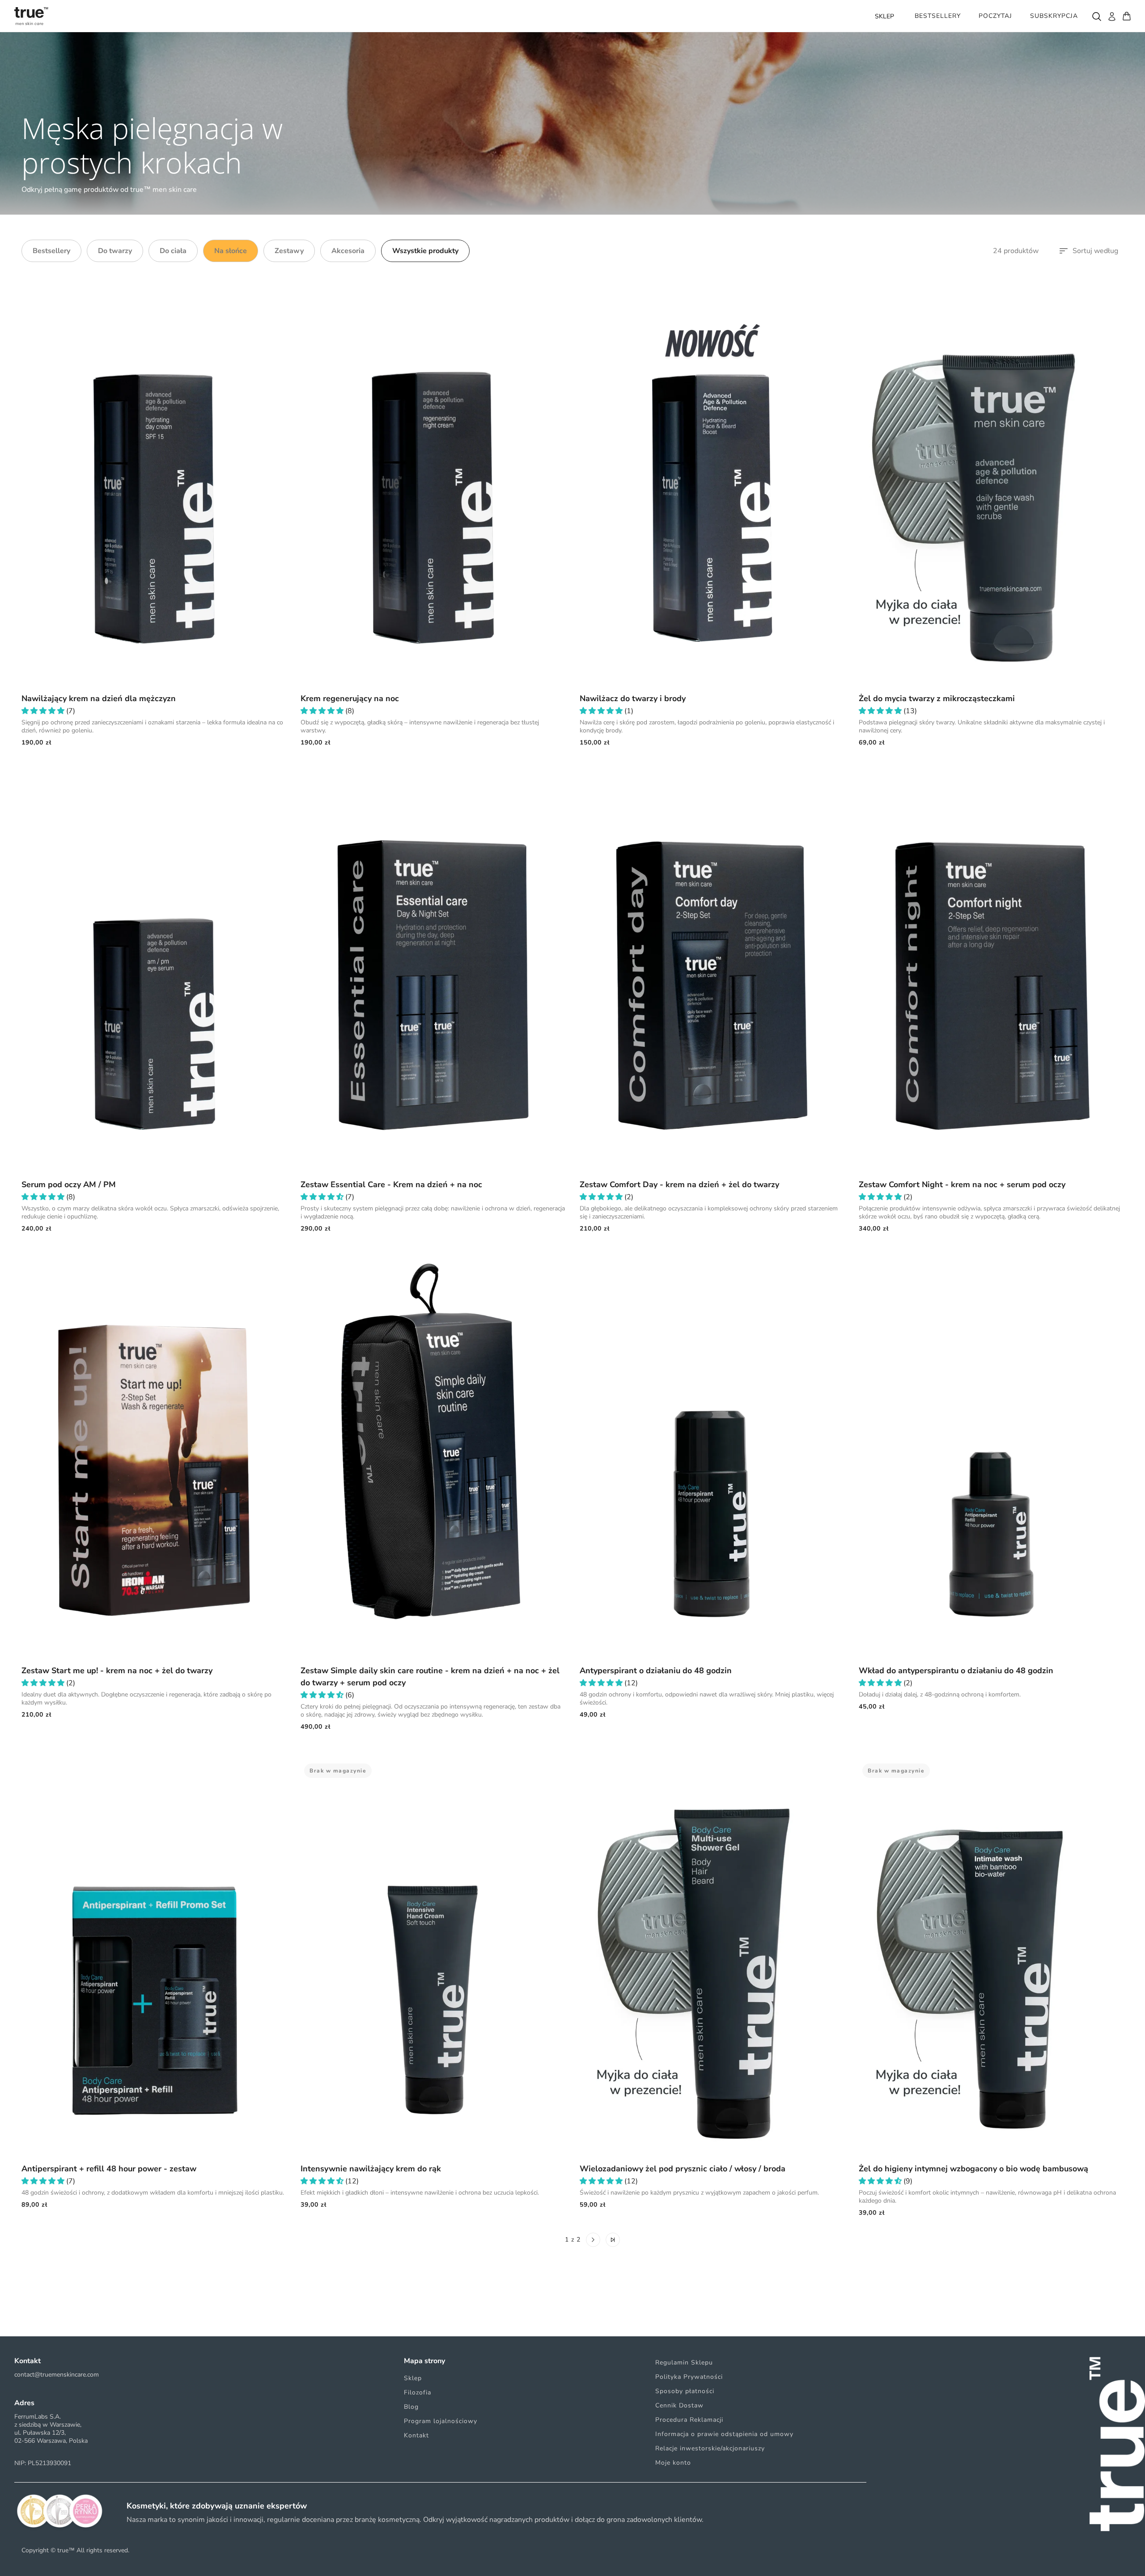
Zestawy (289, 251)
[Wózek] (1127, 16)
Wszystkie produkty (425, 251)
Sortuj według (1095, 251)
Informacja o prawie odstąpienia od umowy (724, 2434)
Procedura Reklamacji (689, 2420)
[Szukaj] (1096, 16)
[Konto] (1111, 16)
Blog (411, 2407)
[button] (44, 711)
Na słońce (231, 251)
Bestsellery (51, 251)
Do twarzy (115, 251)
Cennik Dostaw (679, 2405)
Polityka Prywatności (689, 2377)
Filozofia (418, 2392)
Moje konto (673, 2463)
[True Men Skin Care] (31, 16)
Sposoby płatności (685, 2391)
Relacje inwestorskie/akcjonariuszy (710, 2448)
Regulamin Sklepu (684, 2362)
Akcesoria (348, 251)
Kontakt (416, 2435)
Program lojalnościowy (441, 2421)
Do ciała (173, 251)
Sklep (413, 2378)
